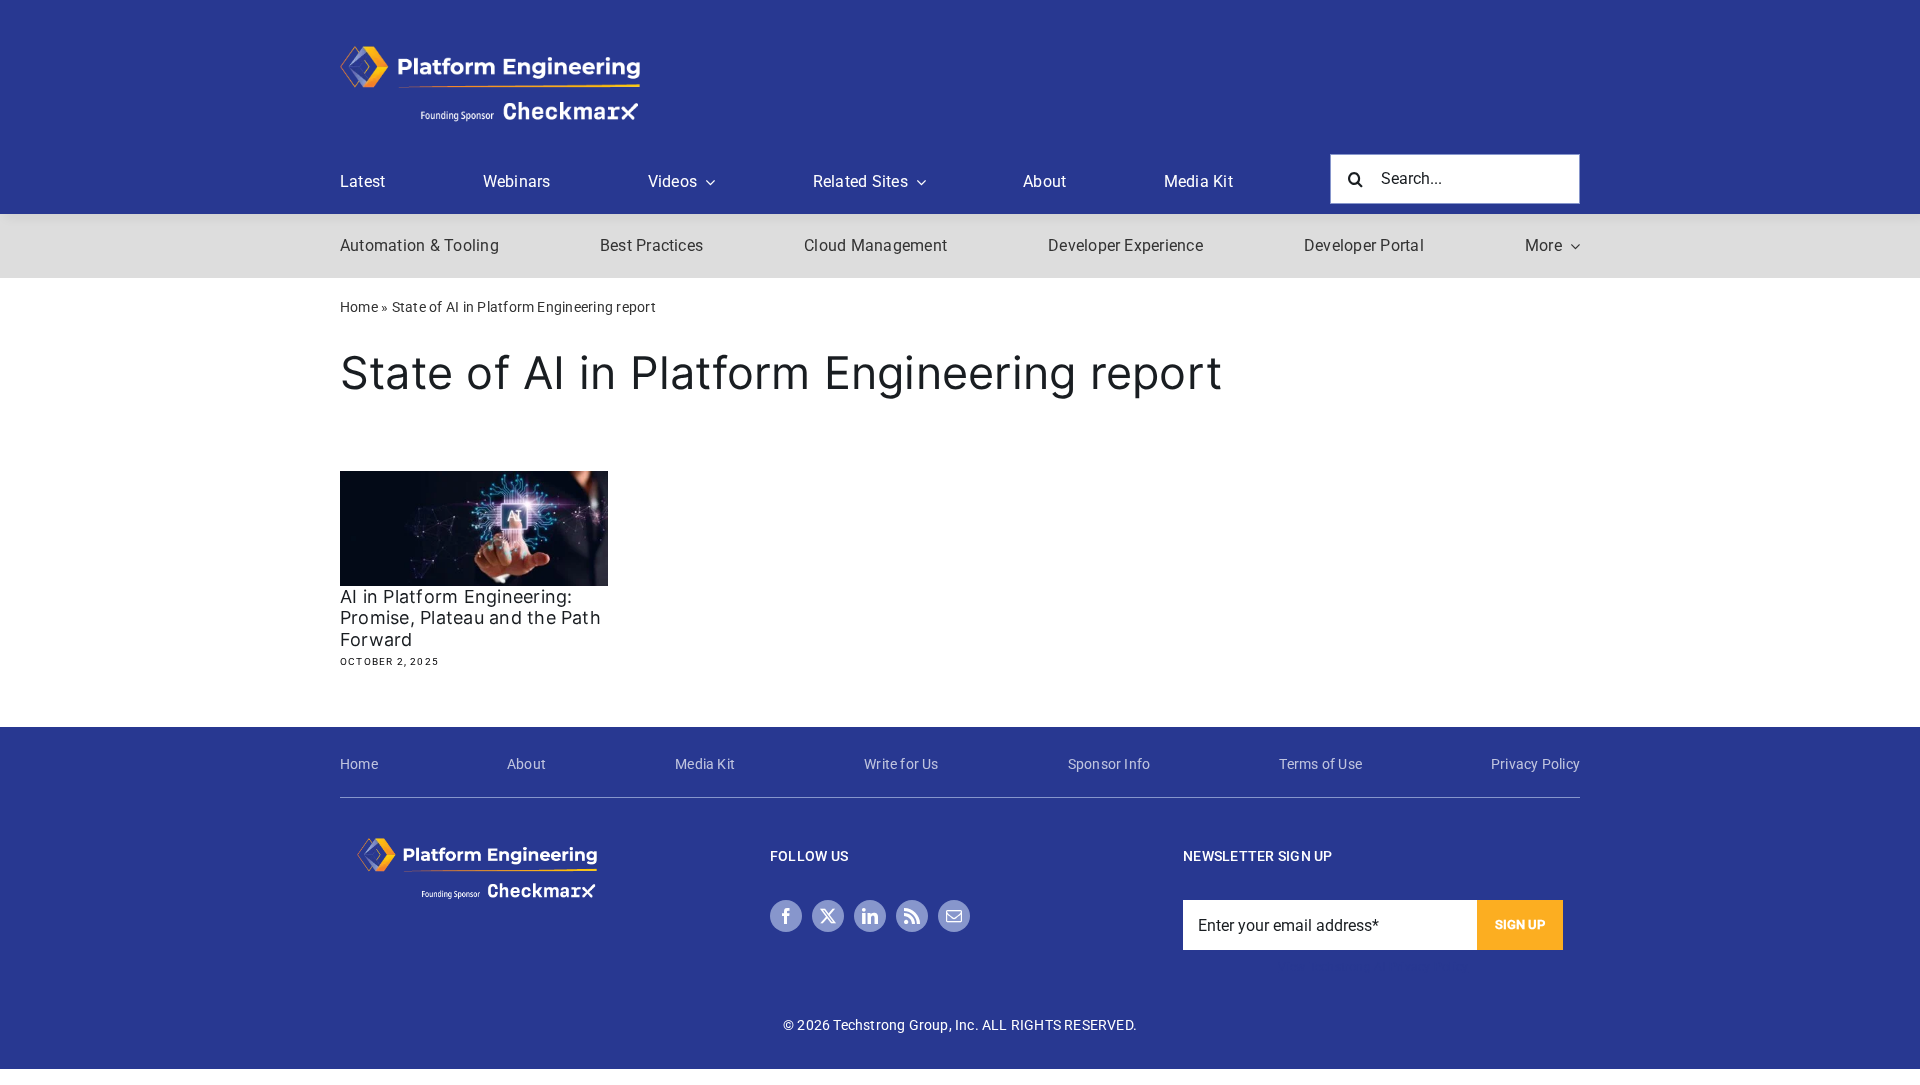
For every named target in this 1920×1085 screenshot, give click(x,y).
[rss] (912, 916)
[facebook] (786, 916)
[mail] (954, 916)
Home (359, 307)
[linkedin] (870, 916)
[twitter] (828, 916)
